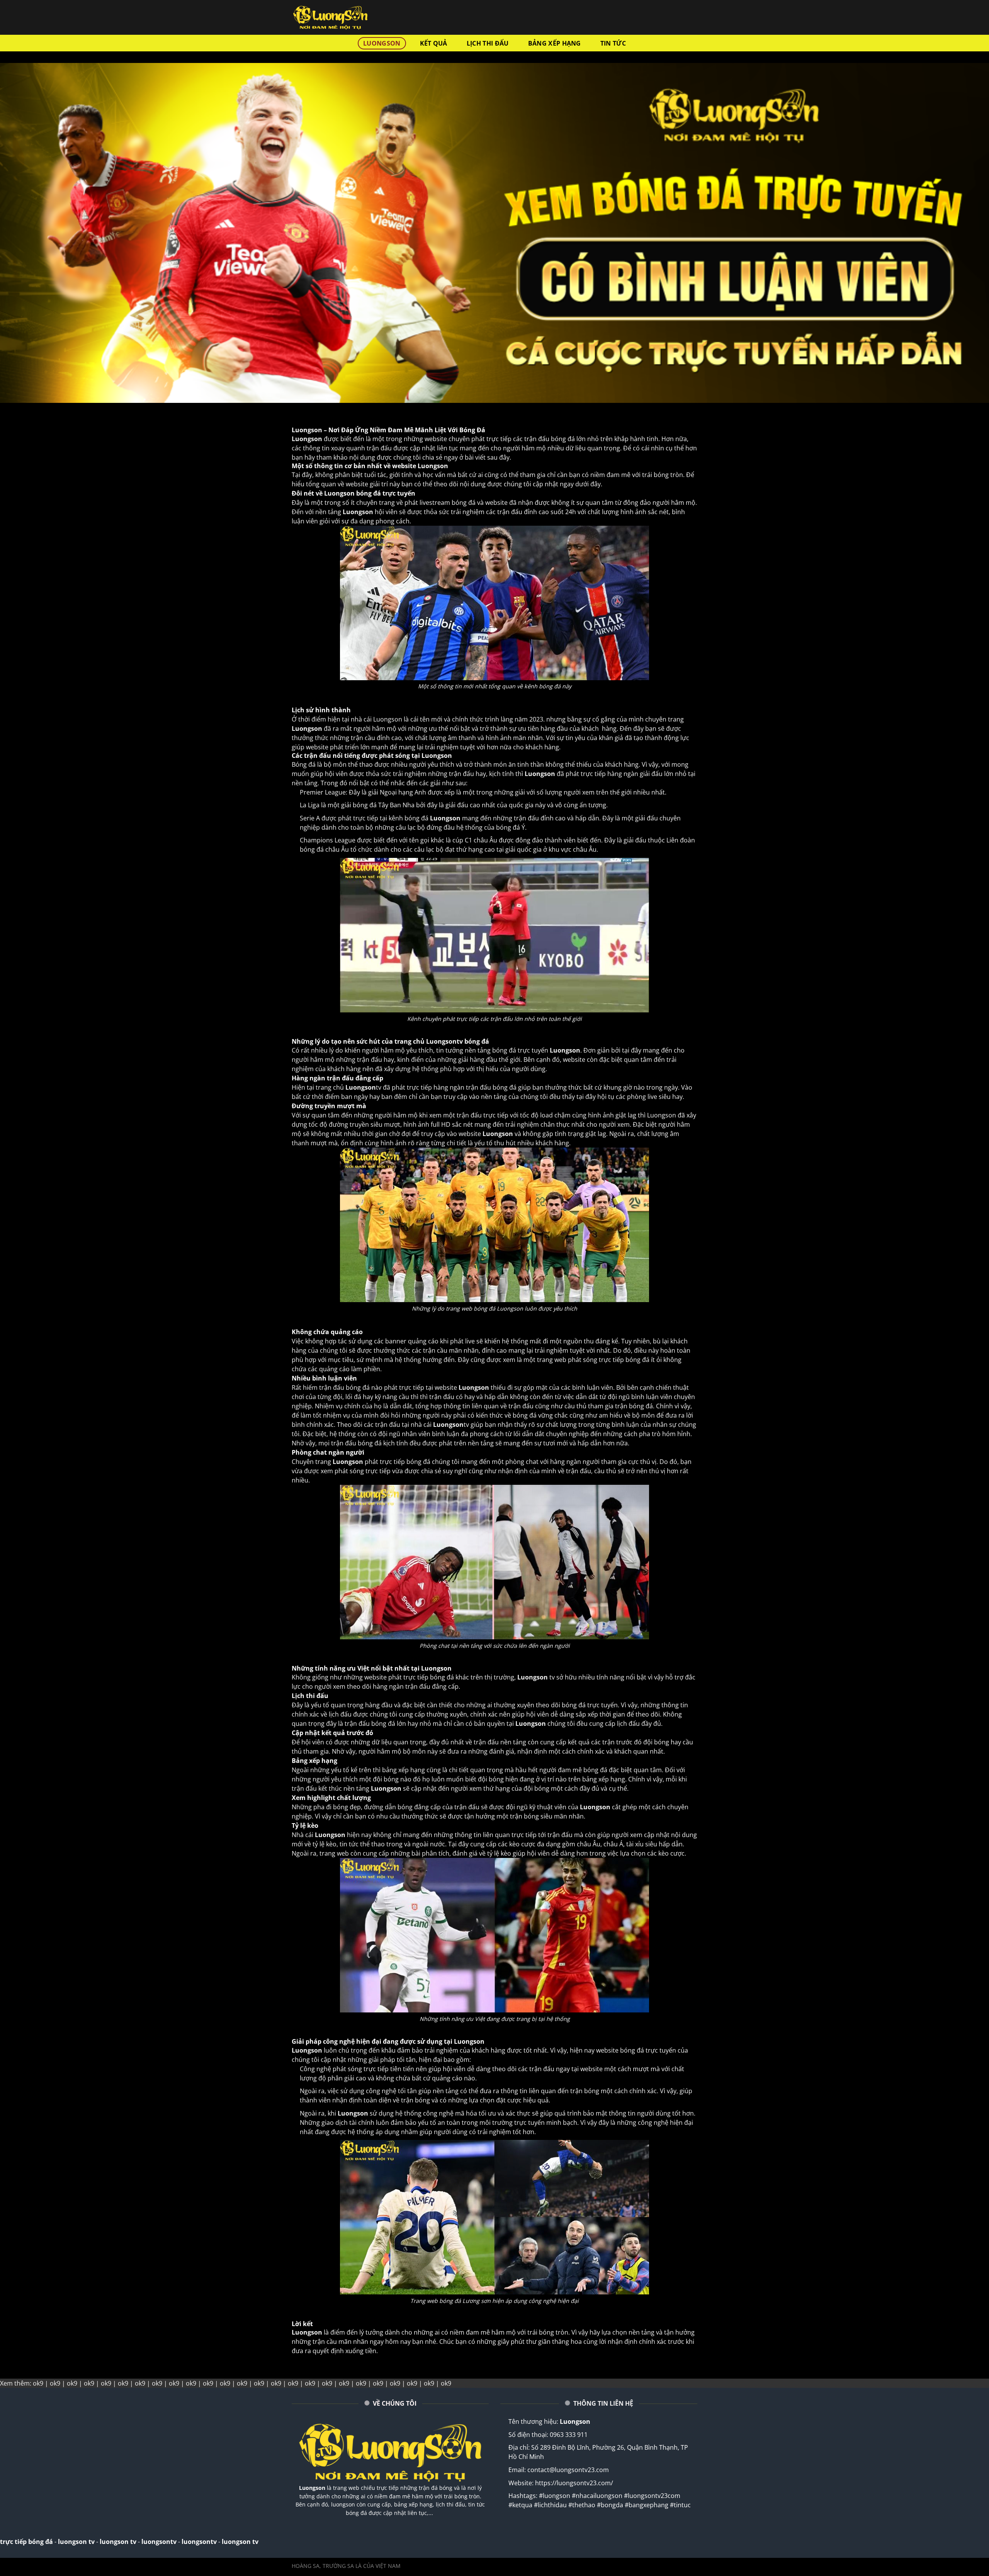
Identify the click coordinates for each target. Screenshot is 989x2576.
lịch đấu (628, 1724)
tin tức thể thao (362, 1844)
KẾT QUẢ (434, 43)
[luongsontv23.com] (330, 17)
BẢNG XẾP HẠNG (555, 43)
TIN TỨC (613, 43)
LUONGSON (382, 43)
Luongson (312, 2488)
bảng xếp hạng (404, 1770)
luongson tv (76, 2542)
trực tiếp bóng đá (26, 2542)
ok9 (38, 2383)
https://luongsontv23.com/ (574, 2483)
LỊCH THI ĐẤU (488, 43)
